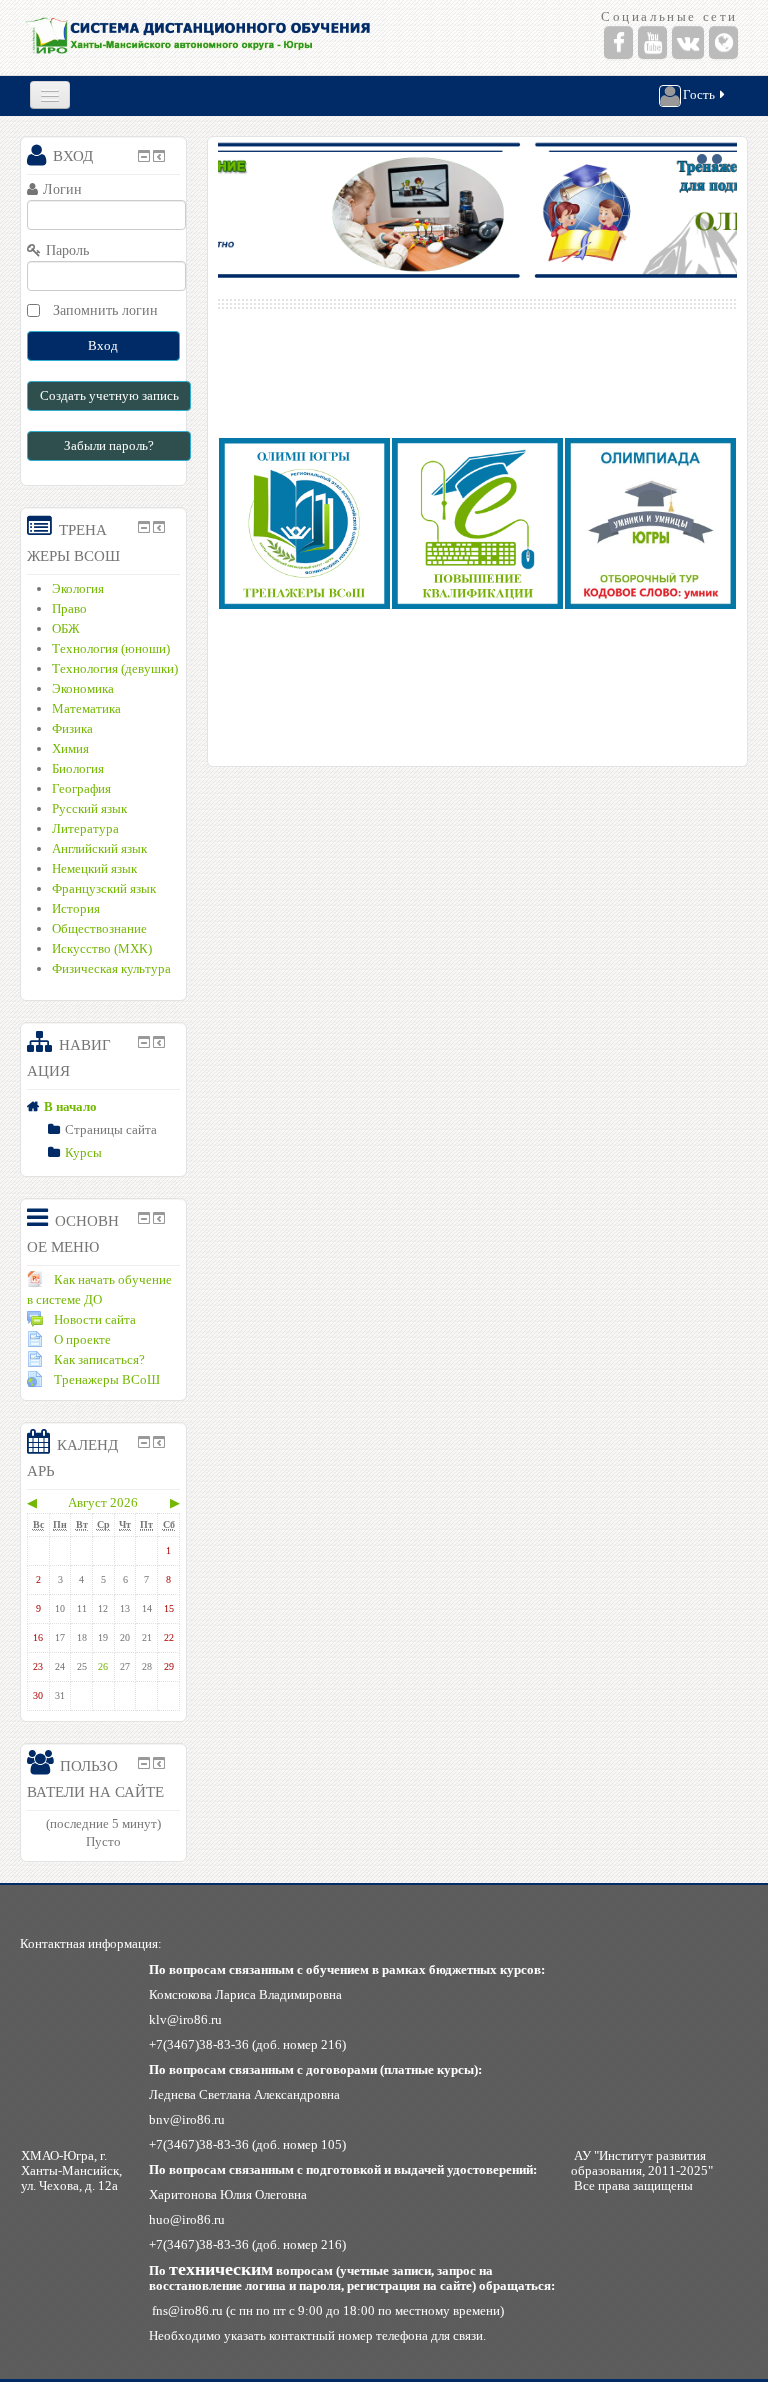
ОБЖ (66, 628)
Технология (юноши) (111, 648)
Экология (78, 588)
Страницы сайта (111, 1129)
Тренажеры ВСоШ (107, 1379)
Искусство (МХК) (102, 948)
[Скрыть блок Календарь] (144, 1442)
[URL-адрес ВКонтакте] (688, 42)
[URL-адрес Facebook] (618, 42)
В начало (70, 1106)
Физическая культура (111, 968)
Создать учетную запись (109, 395)
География (81, 788)
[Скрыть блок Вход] (144, 156)
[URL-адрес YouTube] (652, 42)
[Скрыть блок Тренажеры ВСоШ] (144, 527)
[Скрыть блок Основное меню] (144, 1218)
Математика (86, 708)
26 (103, 1666)
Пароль (67, 250)
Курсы (83, 1152)
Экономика (83, 688)
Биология (78, 768)
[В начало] (199, 37)
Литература (85, 828)
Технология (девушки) (115, 668)
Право (69, 608)
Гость (699, 94)
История (76, 908)
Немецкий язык (94, 868)
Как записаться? (99, 1359)
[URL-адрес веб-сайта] (723, 42)
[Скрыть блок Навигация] (144, 1042)
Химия (70, 748)
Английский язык (99, 848)
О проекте (82, 1339)
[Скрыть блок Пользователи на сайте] (144, 1763)
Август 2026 (103, 1502)
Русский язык (89, 808)
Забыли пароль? (109, 445)
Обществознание (99, 928)
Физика (72, 728)
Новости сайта (95, 1319)
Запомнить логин (105, 310)
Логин (62, 189)
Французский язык (104, 888)
